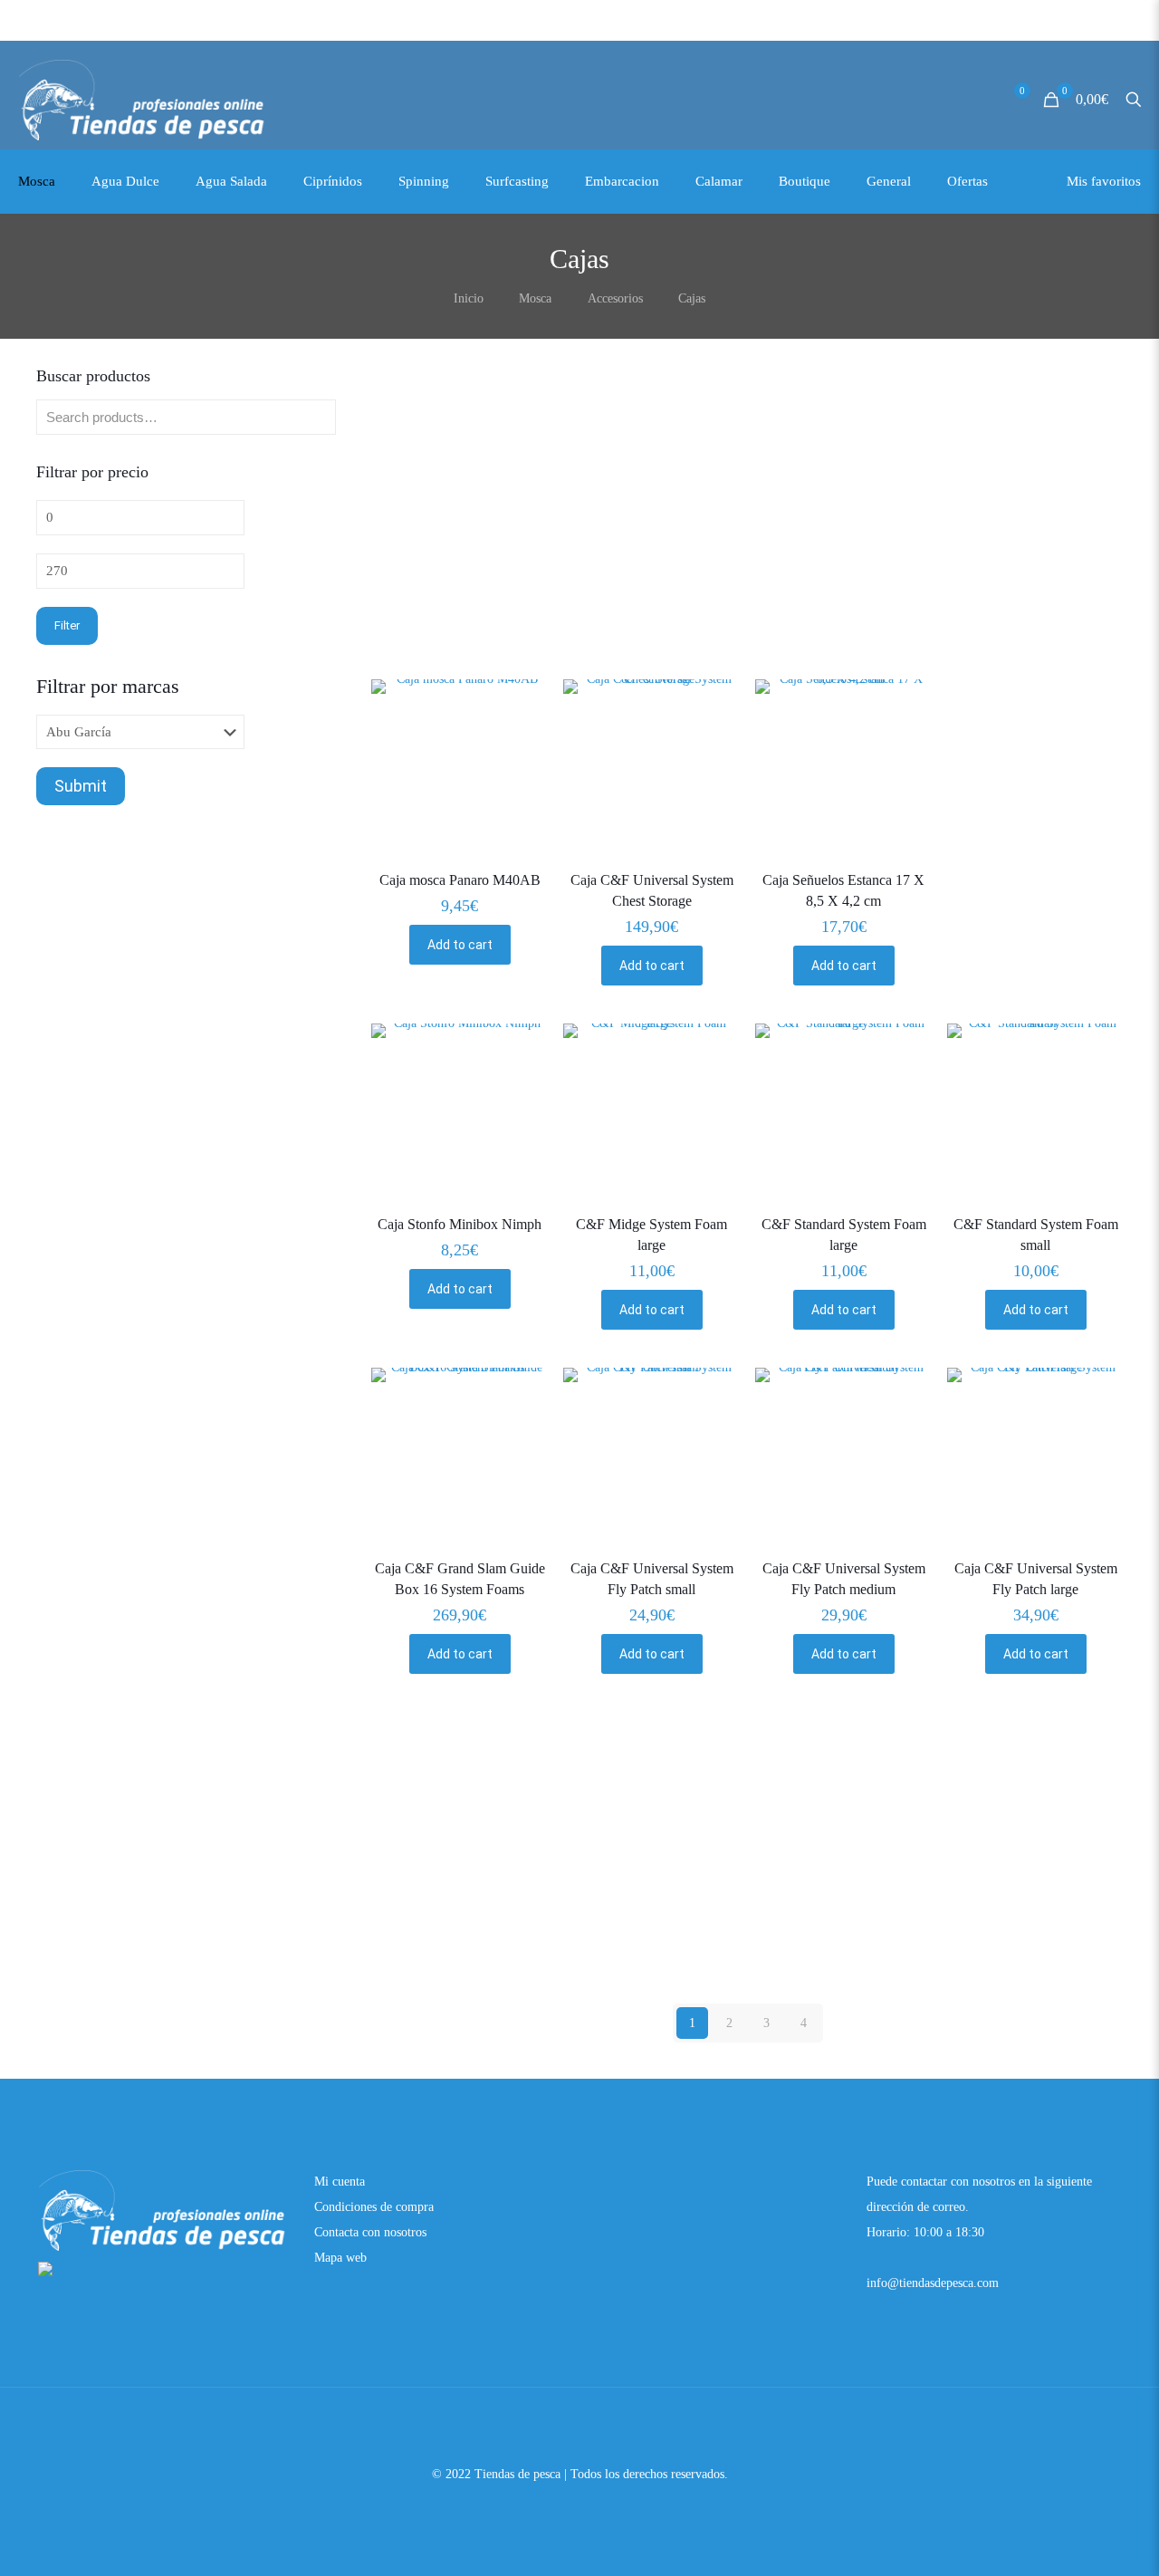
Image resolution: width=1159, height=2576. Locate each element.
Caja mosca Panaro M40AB (460, 880)
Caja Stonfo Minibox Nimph (460, 1224)
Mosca (535, 298)
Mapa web (340, 2258)
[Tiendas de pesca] (143, 100)
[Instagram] (604, 2508)
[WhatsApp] (556, 2508)
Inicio (469, 298)
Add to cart (460, 945)
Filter (67, 625)
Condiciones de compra (374, 2207)
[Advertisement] (748, 545)
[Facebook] (580, 2508)
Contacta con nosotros (370, 2232)
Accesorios (615, 298)
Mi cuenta (340, 2182)
